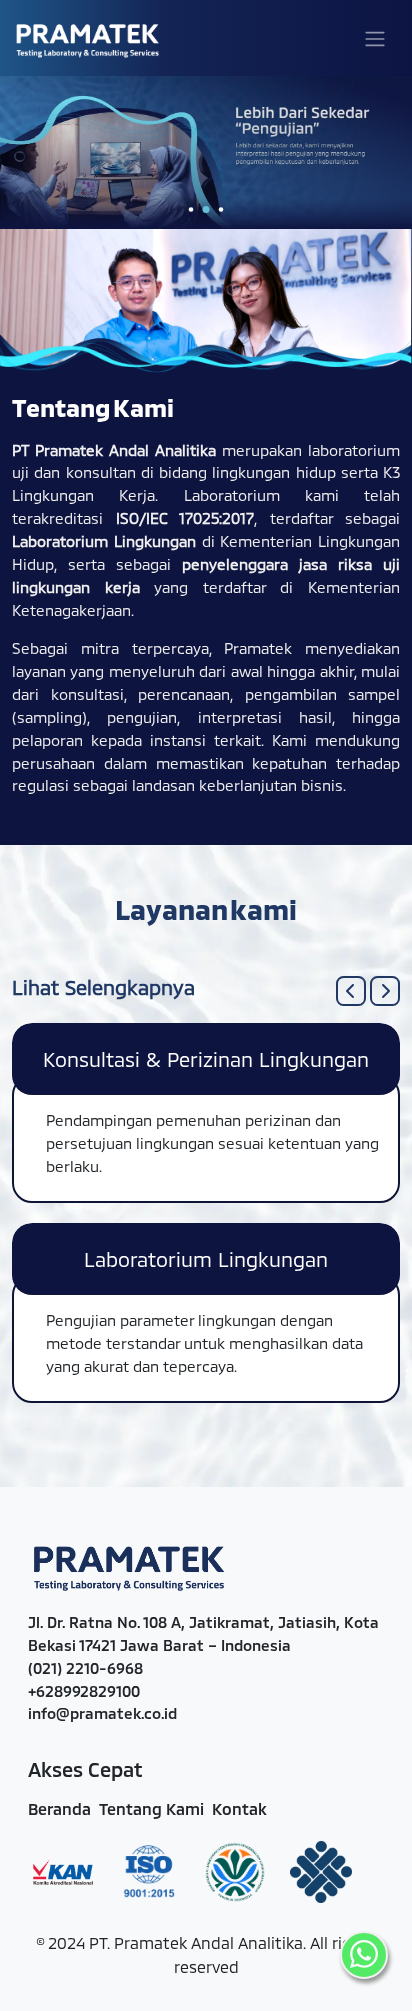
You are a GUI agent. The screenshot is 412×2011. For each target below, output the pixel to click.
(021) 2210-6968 (85, 1668)
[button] (351, 991)
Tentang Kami (151, 1808)
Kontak (239, 1808)
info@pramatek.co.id (102, 1713)
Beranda (59, 1808)
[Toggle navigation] (375, 38)
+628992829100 (84, 1691)
